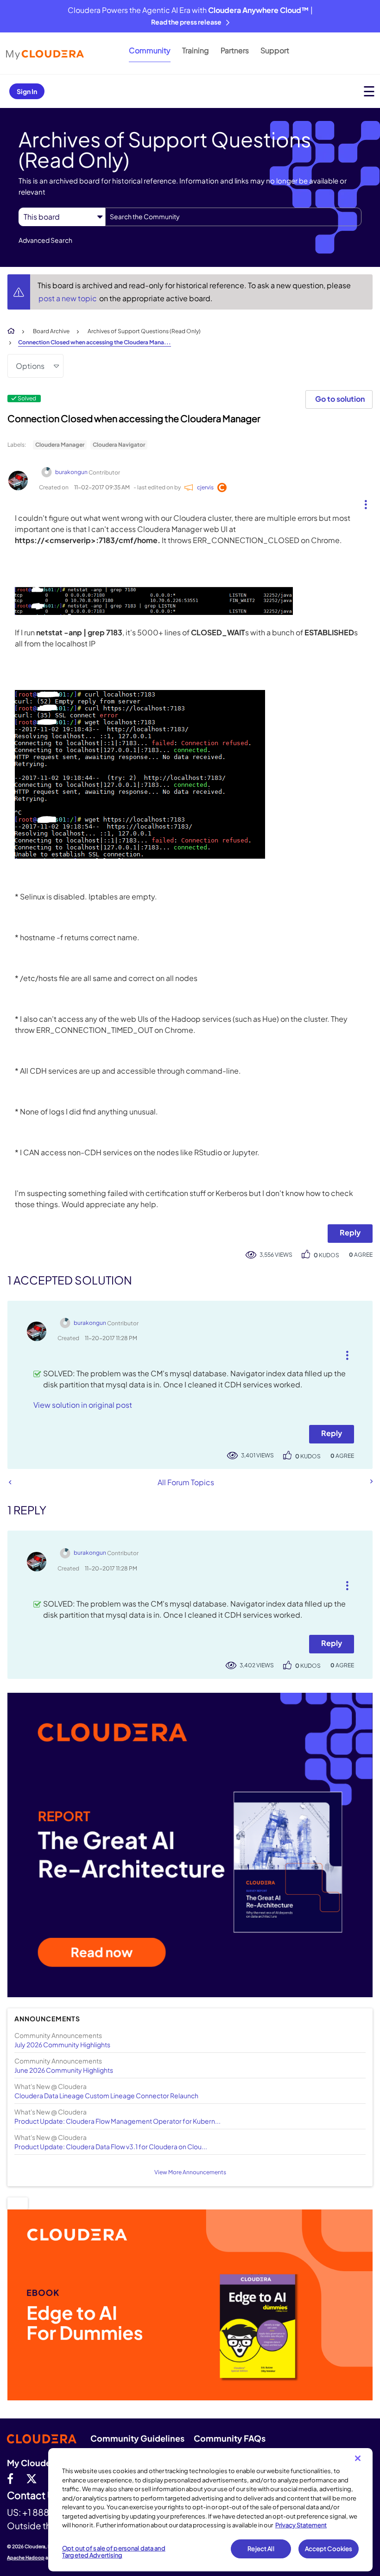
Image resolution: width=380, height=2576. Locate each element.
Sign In (27, 91)
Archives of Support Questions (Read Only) (144, 331)
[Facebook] (10, 2478)
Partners (235, 50)
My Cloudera (33, 2463)
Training (196, 50)
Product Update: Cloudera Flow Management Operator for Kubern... (117, 2121)
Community (150, 50)
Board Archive (51, 331)
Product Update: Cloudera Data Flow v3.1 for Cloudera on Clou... (111, 2146)
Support (275, 50)
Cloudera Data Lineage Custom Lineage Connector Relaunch (106, 2095)
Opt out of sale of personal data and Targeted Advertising (114, 2552)
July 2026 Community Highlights (62, 2044)
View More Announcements (190, 2172)
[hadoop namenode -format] (10, 1482)
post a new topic (68, 298)
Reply (350, 1232)
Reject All (261, 2549)
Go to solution (340, 399)
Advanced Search (45, 240)
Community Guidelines (137, 2438)
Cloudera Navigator (119, 445)
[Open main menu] (369, 91)
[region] (210, 2510)
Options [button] (30, 366)
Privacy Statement (301, 2525)
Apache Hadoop (26, 2557)
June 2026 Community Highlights (64, 2070)
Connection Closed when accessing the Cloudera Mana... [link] (95, 342)
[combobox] (233, 217)
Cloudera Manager (60, 445)
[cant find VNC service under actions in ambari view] (371, 1481)
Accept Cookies (329, 2549)
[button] (362, 502)
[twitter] (32, 2478)
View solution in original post (83, 1405)
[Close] (358, 2458)
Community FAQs (230, 2438)
